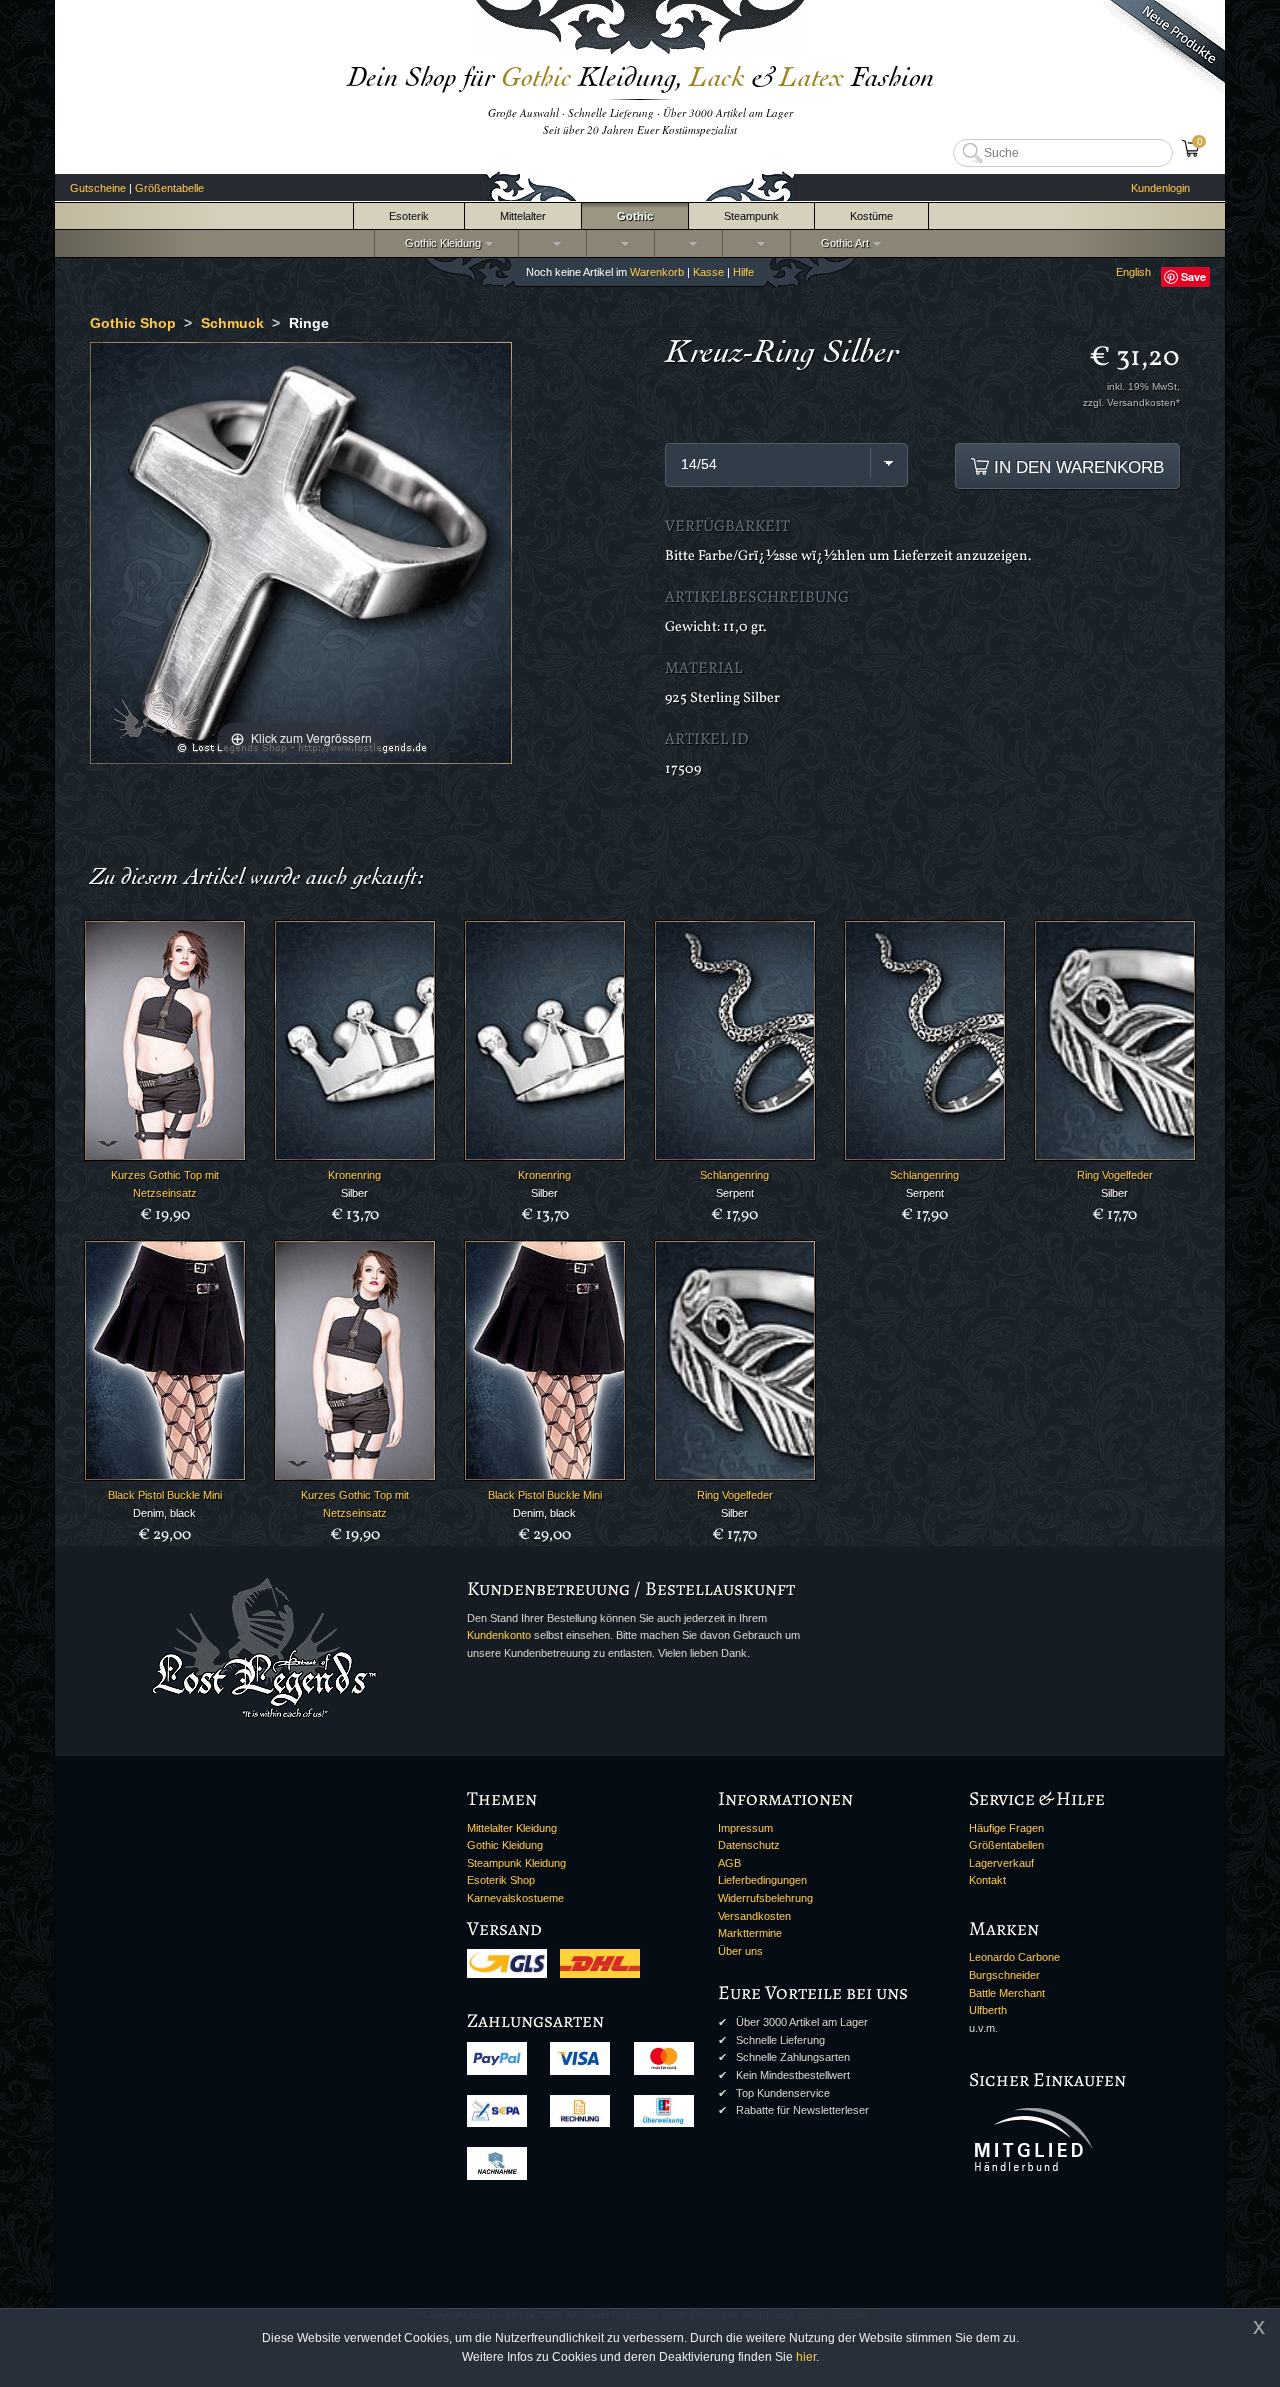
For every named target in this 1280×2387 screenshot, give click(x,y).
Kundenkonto (499, 1635)
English (1133, 272)
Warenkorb (657, 272)
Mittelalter (523, 216)
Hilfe (743, 272)
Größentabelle (169, 188)
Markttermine (750, 1933)
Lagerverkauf (1001, 1863)
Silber (354, 1193)
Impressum (745, 1828)
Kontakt (987, 1880)
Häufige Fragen (1006, 1828)
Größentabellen (1006, 1845)
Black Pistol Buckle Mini (165, 1495)
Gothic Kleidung (440, 243)
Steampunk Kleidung (516, 1863)
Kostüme (871, 216)
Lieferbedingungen (762, 1880)
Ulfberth (988, 2010)
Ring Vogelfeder (1115, 1175)
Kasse (708, 272)
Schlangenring (734, 1175)
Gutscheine (98, 188)
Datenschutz (749, 1845)
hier (806, 2357)
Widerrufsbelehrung (765, 1898)
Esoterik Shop (501, 1880)
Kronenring (354, 1175)
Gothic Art (842, 243)
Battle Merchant (1007, 1993)
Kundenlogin (1160, 188)
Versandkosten (754, 1916)
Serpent (735, 1193)
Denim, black (164, 1513)
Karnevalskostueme (515, 1898)
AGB (729, 1863)
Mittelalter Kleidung (512, 1828)
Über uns (740, 1951)
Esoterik (409, 216)
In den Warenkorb (1076, 467)
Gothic (635, 216)
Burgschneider (1004, 1975)
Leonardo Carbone (1014, 1957)
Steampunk (751, 216)
